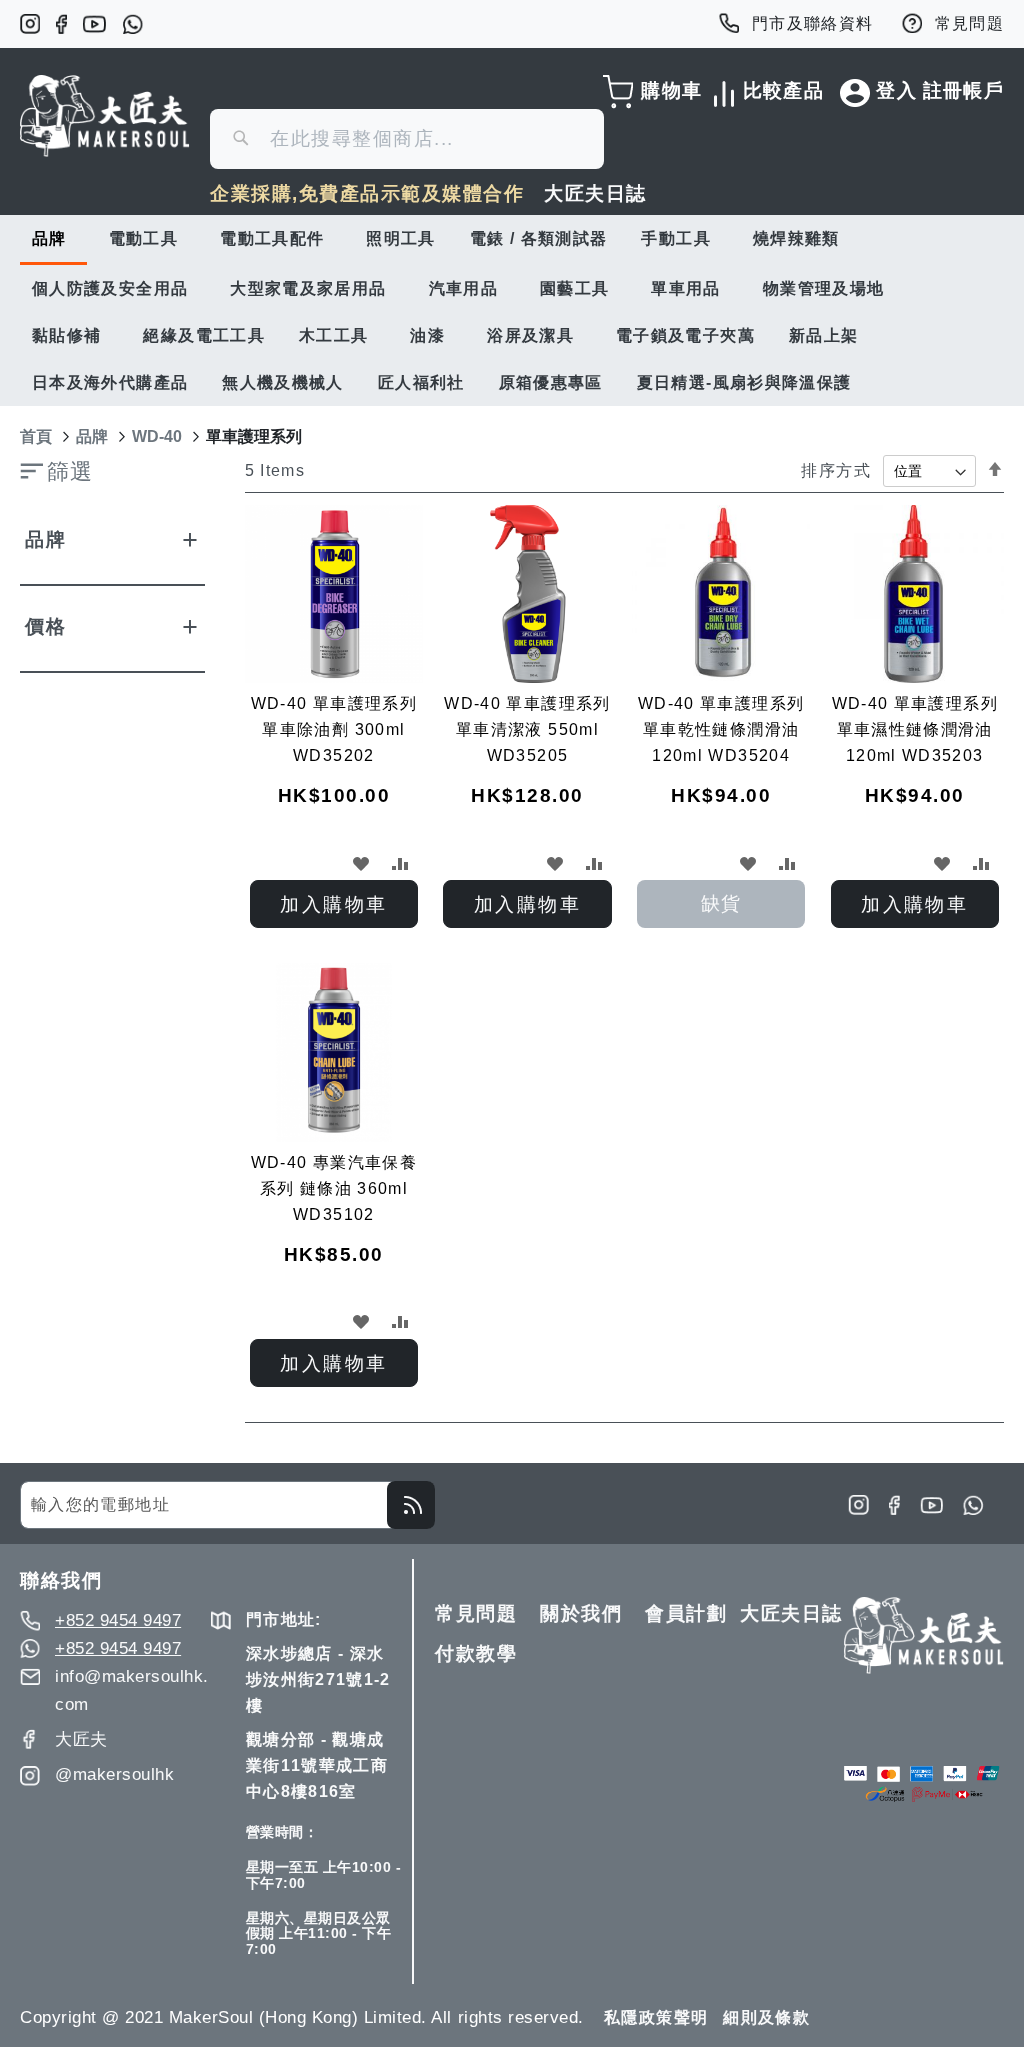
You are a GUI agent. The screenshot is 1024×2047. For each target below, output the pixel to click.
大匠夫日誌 (595, 193)
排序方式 (835, 470)
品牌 (92, 436)
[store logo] (105, 116)
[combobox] (407, 139)
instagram (30, 24)
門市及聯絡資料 (813, 23)
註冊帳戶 (963, 90)
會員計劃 (686, 1613)
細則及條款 (766, 2017)
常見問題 (969, 23)
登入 (896, 90)
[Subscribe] (411, 1505)
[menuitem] (53, 240)
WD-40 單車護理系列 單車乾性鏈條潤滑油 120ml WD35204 (721, 729)
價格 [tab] (45, 626)
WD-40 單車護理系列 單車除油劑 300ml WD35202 (334, 729)
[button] (361, 862)
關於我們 (581, 1613)
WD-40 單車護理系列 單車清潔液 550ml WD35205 (527, 729)
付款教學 (476, 1653)
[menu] (512, 310)
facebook (61, 24)
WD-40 (157, 436)
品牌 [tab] (45, 539)
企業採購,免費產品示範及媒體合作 (367, 193)
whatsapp (132, 24)
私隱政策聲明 (656, 2017)
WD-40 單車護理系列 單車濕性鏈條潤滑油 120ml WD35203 (915, 729)
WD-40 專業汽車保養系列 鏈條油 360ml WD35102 (334, 1188)
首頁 (36, 436)
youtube (94, 24)
